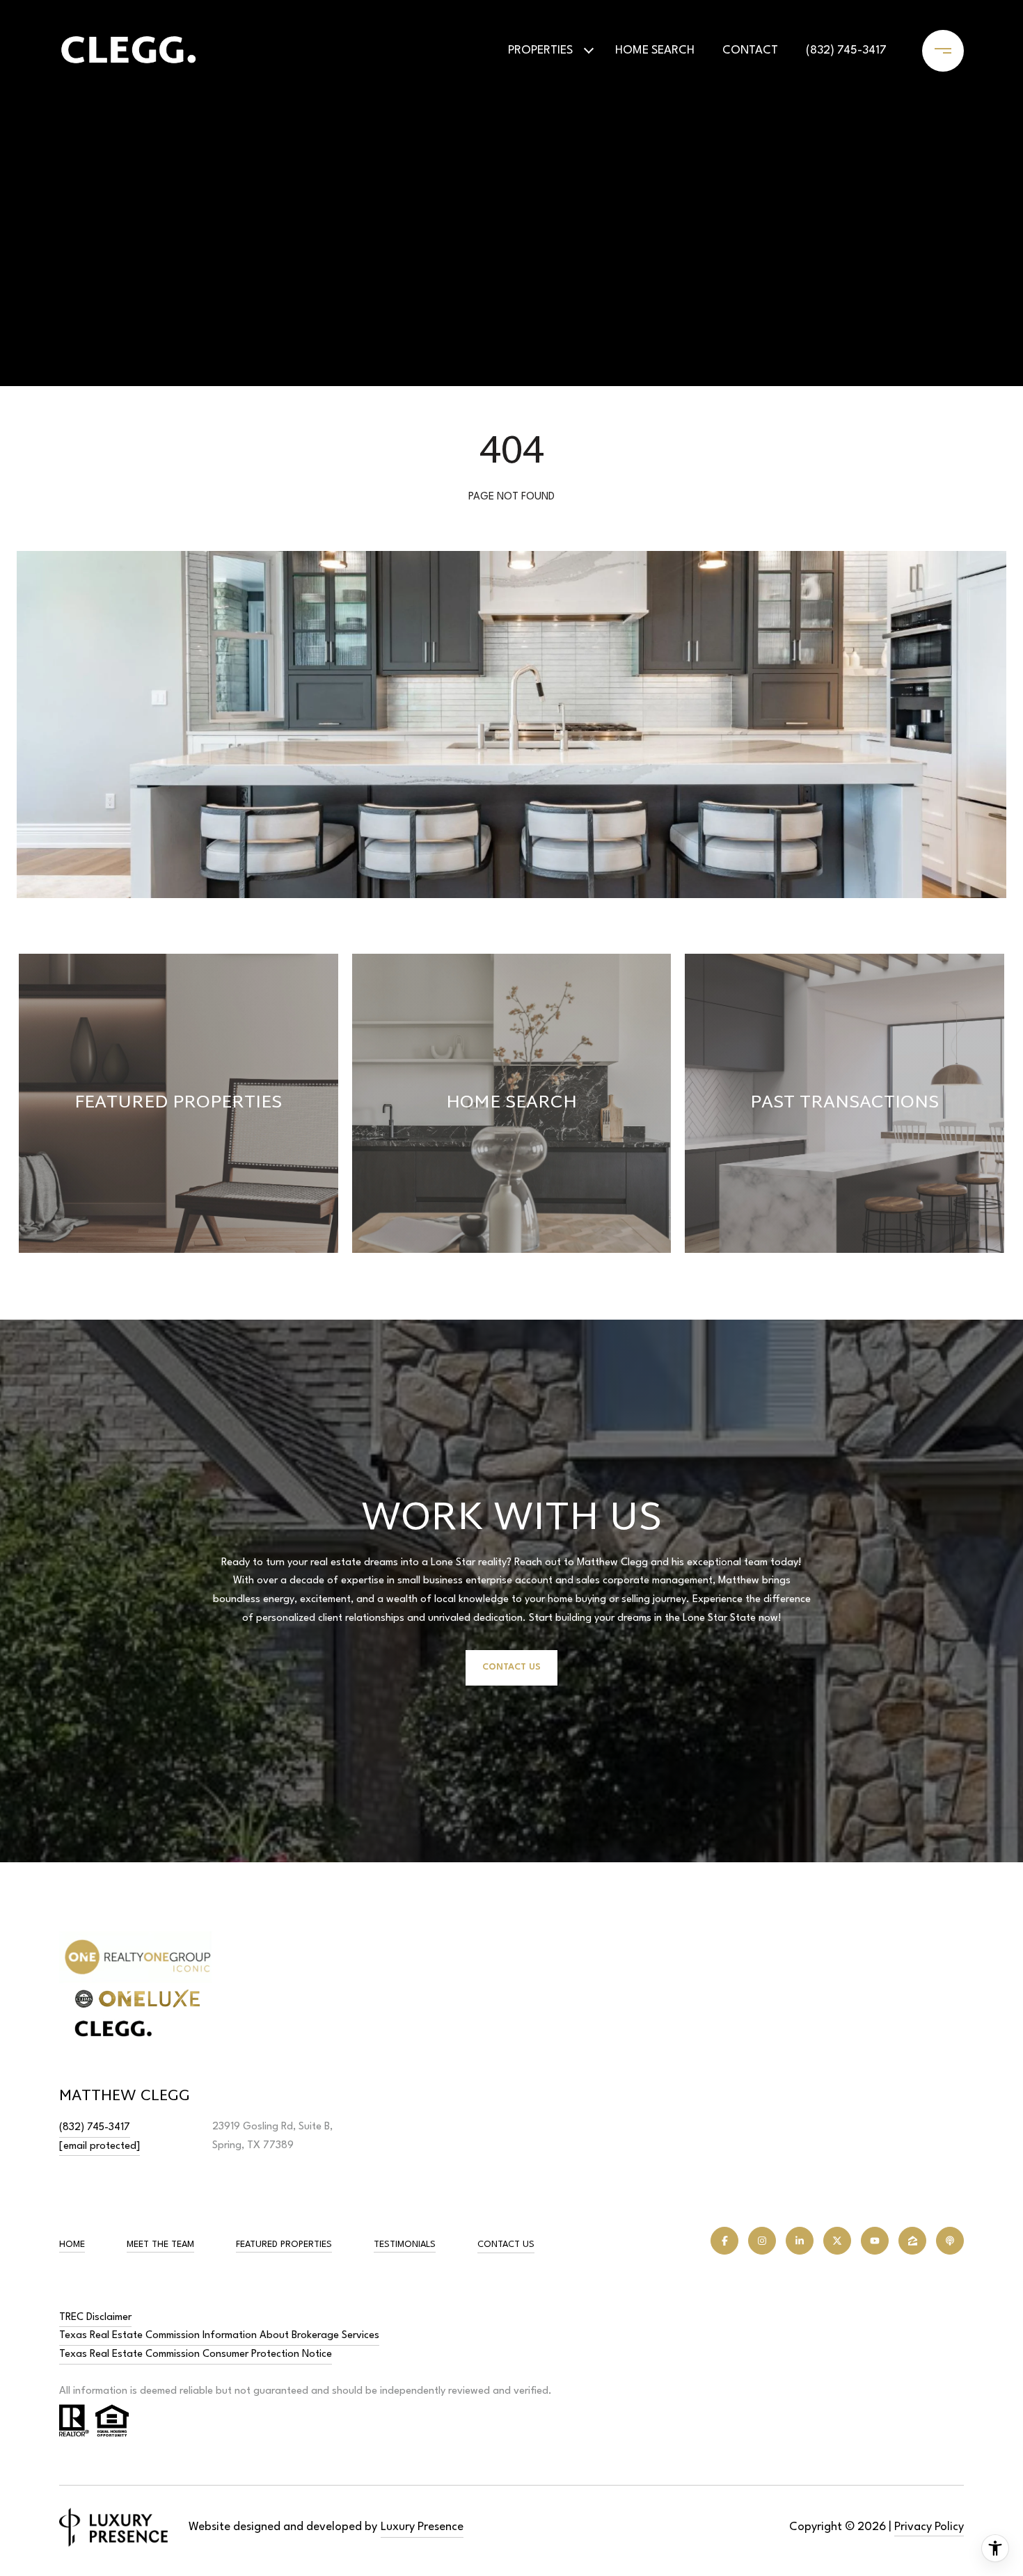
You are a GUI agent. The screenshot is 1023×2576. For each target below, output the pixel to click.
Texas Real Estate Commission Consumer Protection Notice (196, 2354)
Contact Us (506, 2245)
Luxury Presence (422, 2527)
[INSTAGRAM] (762, 2241)
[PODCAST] (950, 2241)
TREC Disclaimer (95, 2318)
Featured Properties (284, 2245)
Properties (540, 50)
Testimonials (405, 2245)
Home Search (655, 50)
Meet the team (160, 2245)
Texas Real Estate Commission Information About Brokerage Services (219, 2336)
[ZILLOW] (912, 2241)
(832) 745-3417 (846, 50)
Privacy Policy (929, 2527)
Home (72, 2245)
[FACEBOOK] (724, 2241)
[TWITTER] (837, 2241)
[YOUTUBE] (875, 2241)
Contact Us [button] (511, 1667)
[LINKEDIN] (800, 2241)
